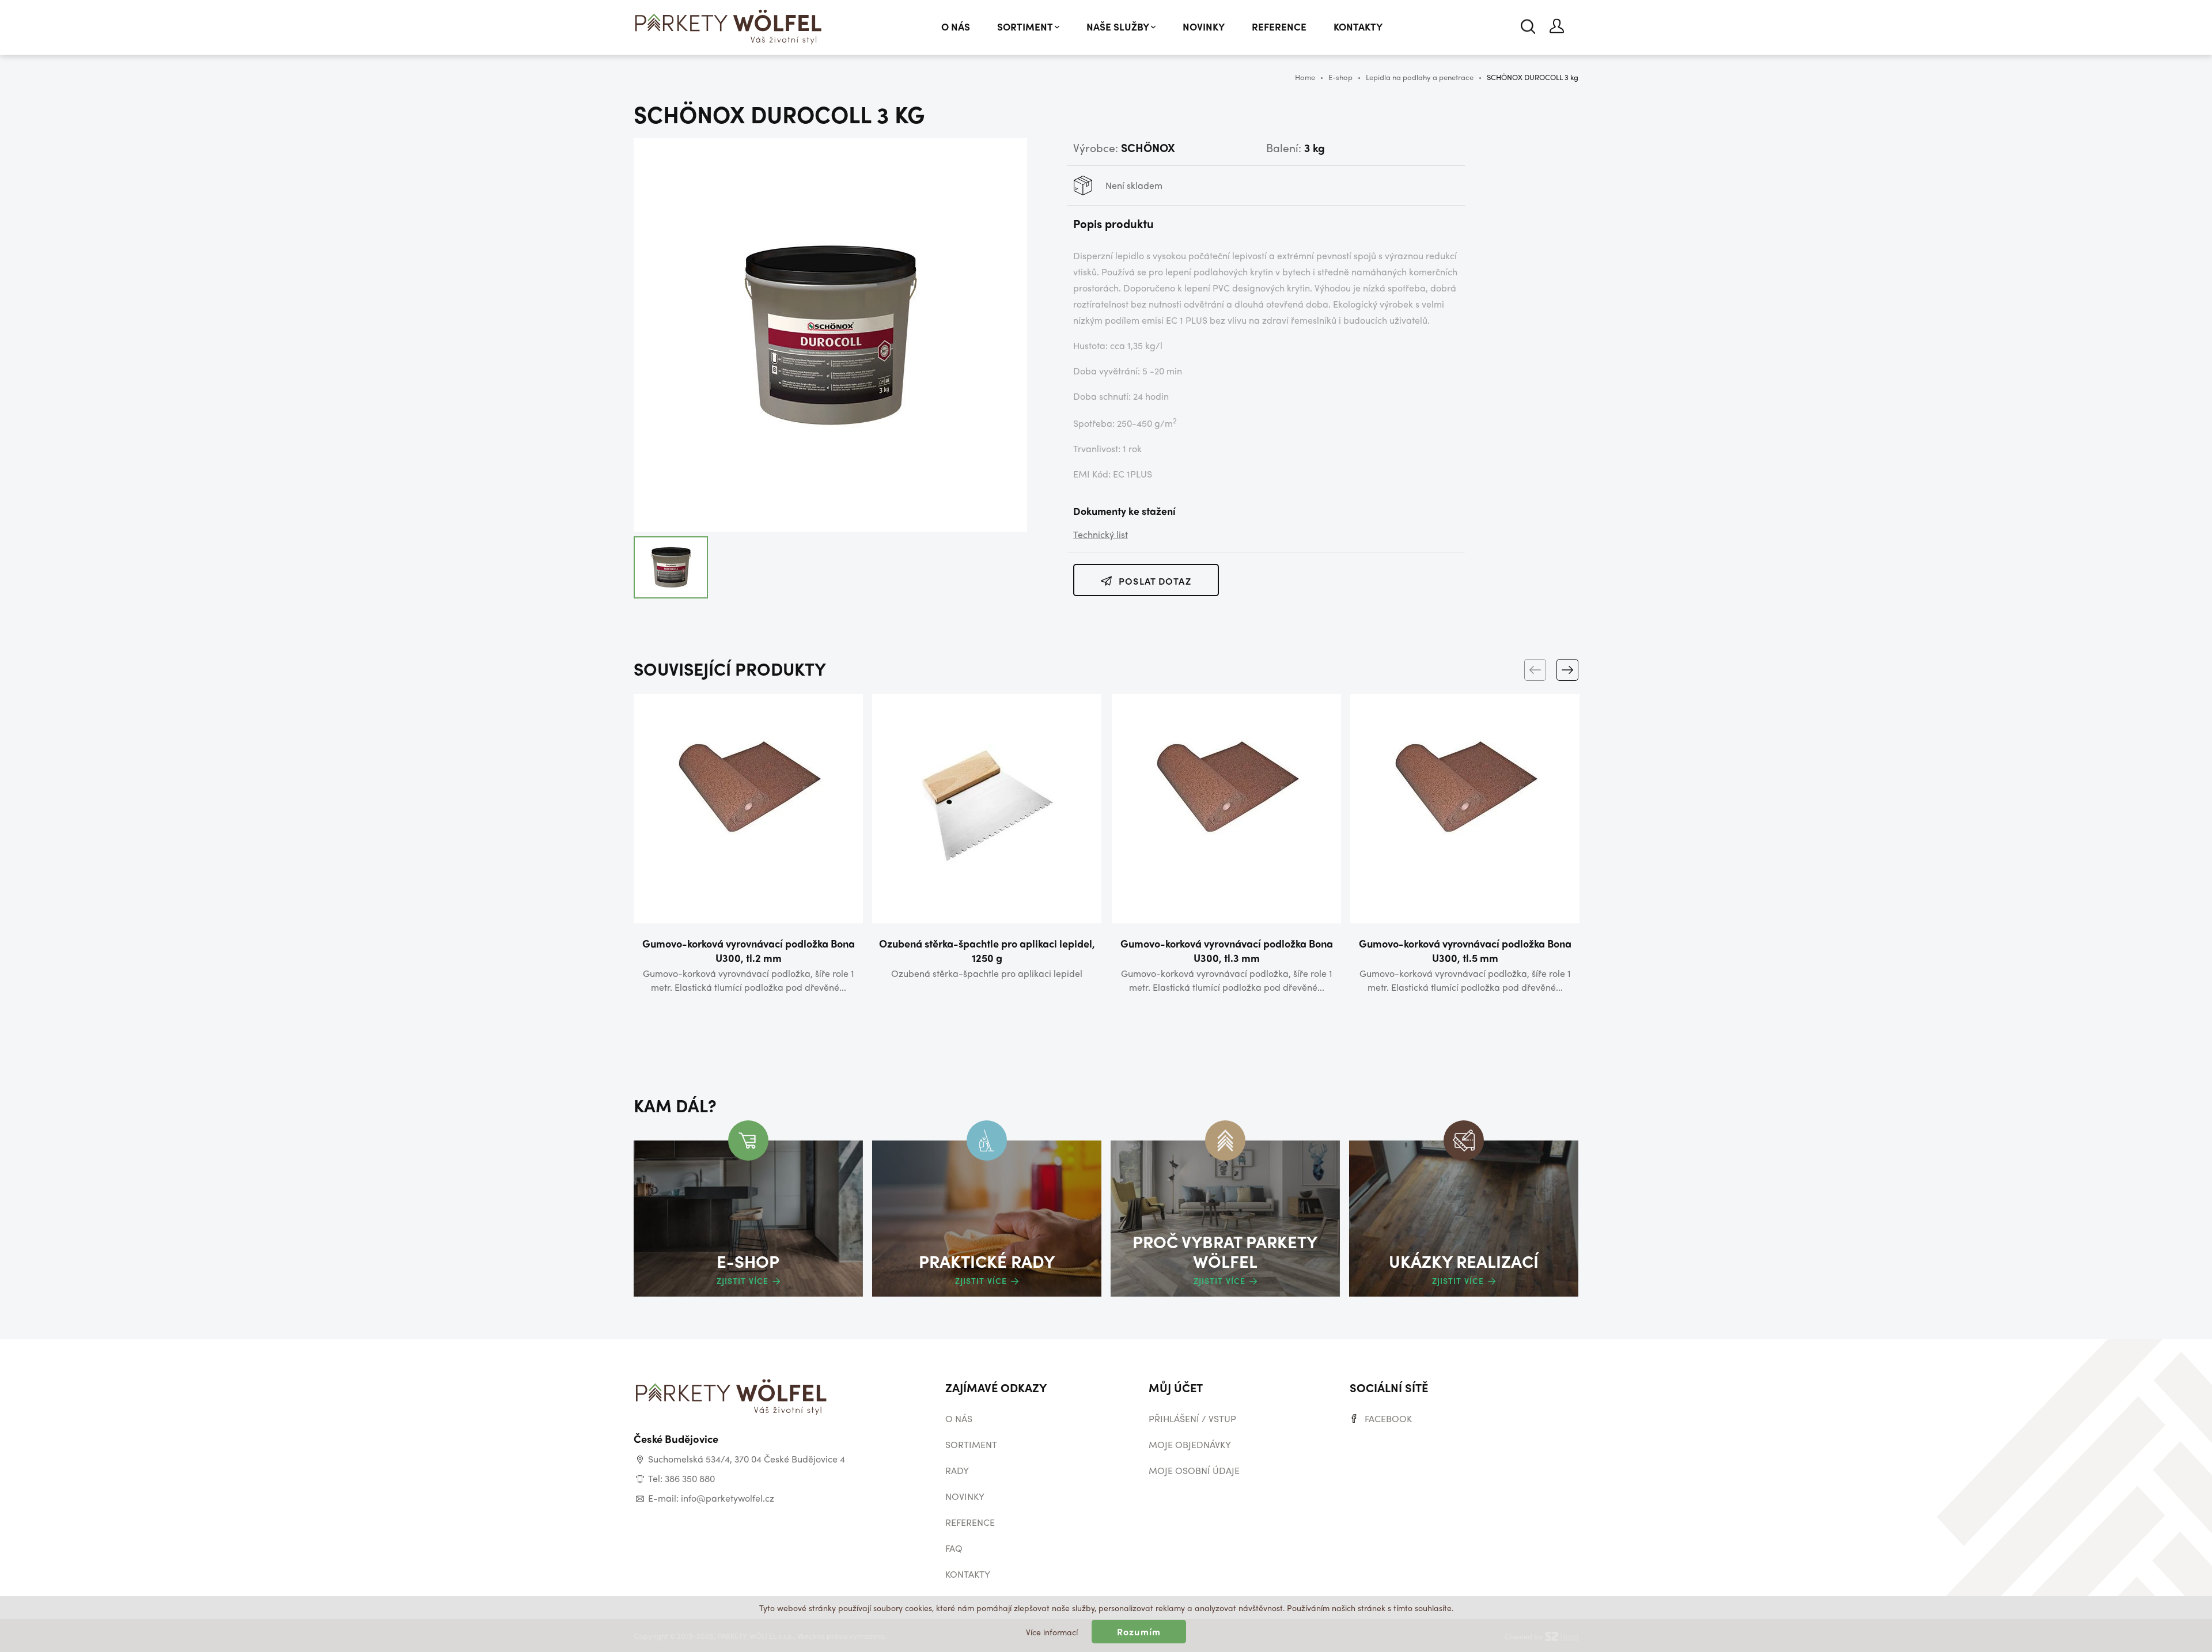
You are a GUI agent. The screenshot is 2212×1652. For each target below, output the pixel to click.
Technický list (1101, 534)
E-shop (1340, 77)
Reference (1279, 26)
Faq (954, 1548)
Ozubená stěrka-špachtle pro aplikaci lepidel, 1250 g (987, 950)
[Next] (1567, 670)
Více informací (1052, 1632)
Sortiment (1025, 26)
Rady (957, 1470)
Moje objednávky (1190, 1444)
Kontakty (1358, 26)
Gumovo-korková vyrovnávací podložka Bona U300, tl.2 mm (749, 950)
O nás (956, 26)
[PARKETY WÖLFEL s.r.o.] (729, 29)
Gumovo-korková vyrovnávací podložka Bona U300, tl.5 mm (1465, 950)
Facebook (1388, 1418)
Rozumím (1139, 1632)
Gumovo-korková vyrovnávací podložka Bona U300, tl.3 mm (1227, 950)
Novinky (1204, 26)
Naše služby (1118, 26)
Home (1305, 77)
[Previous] (1535, 670)
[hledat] (1528, 26)
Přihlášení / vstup (1192, 1418)
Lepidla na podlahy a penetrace (1420, 77)
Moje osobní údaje (1194, 1470)
